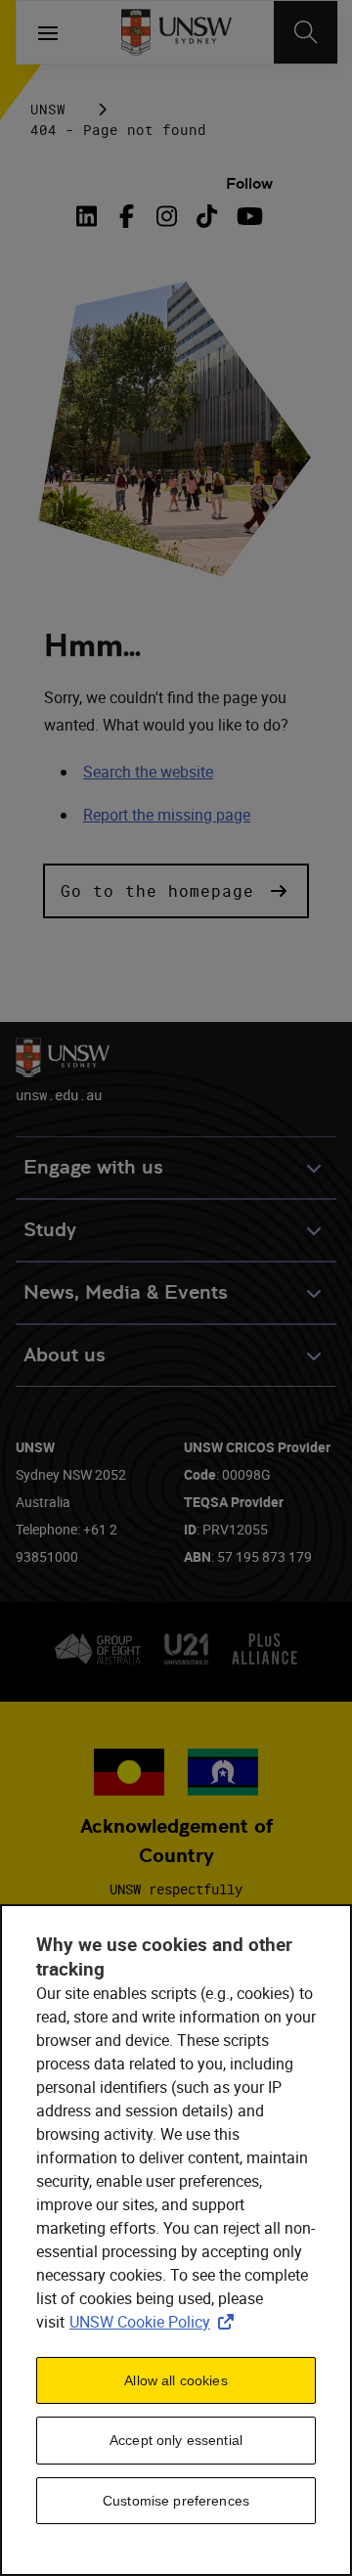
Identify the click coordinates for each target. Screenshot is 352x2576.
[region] (176, 2240)
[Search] (306, 32)
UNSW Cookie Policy (155, 2322)
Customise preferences (176, 2501)
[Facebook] (127, 216)
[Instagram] (167, 216)
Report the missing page (167, 815)
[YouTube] (247, 216)
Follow (249, 183)
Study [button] (50, 1230)
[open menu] (48, 32)
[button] (176, 891)
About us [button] (65, 1355)
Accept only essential (176, 2440)
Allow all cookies (176, 2380)
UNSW (48, 109)
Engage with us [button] (93, 1167)
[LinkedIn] (91, 216)
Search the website (148, 772)
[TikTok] (207, 216)
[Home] (176, 32)
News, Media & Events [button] (126, 1292)
